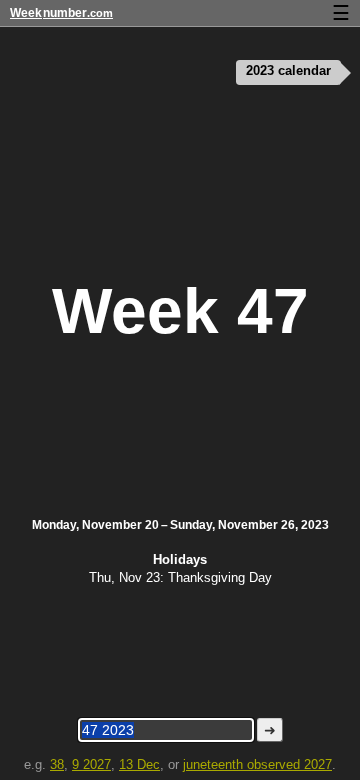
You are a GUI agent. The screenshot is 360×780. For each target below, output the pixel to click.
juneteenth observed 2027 (257, 764)
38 (57, 764)
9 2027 (91, 764)
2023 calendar (288, 71)
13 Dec (139, 764)
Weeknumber (61, 13)
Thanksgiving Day (220, 577)
